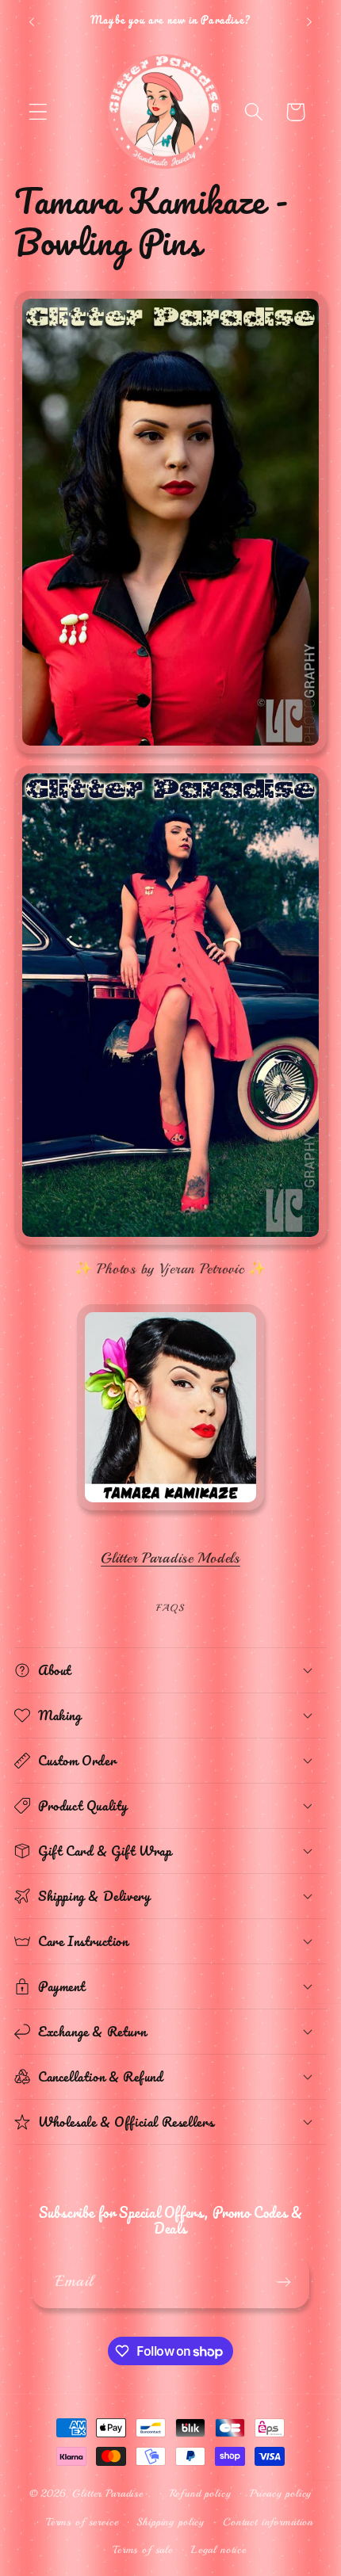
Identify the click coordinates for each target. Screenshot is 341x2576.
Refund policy (201, 2493)
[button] (38, 112)
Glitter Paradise (107, 2493)
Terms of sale (143, 2549)
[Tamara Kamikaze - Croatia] (170, 1510)
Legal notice (219, 2549)
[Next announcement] (309, 22)
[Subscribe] (284, 2282)
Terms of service (82, 2522)
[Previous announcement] (32, 22)
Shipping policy (170, 2522)
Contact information (268, 2522)
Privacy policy (281, 2493)
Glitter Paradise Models (170, 1558)
